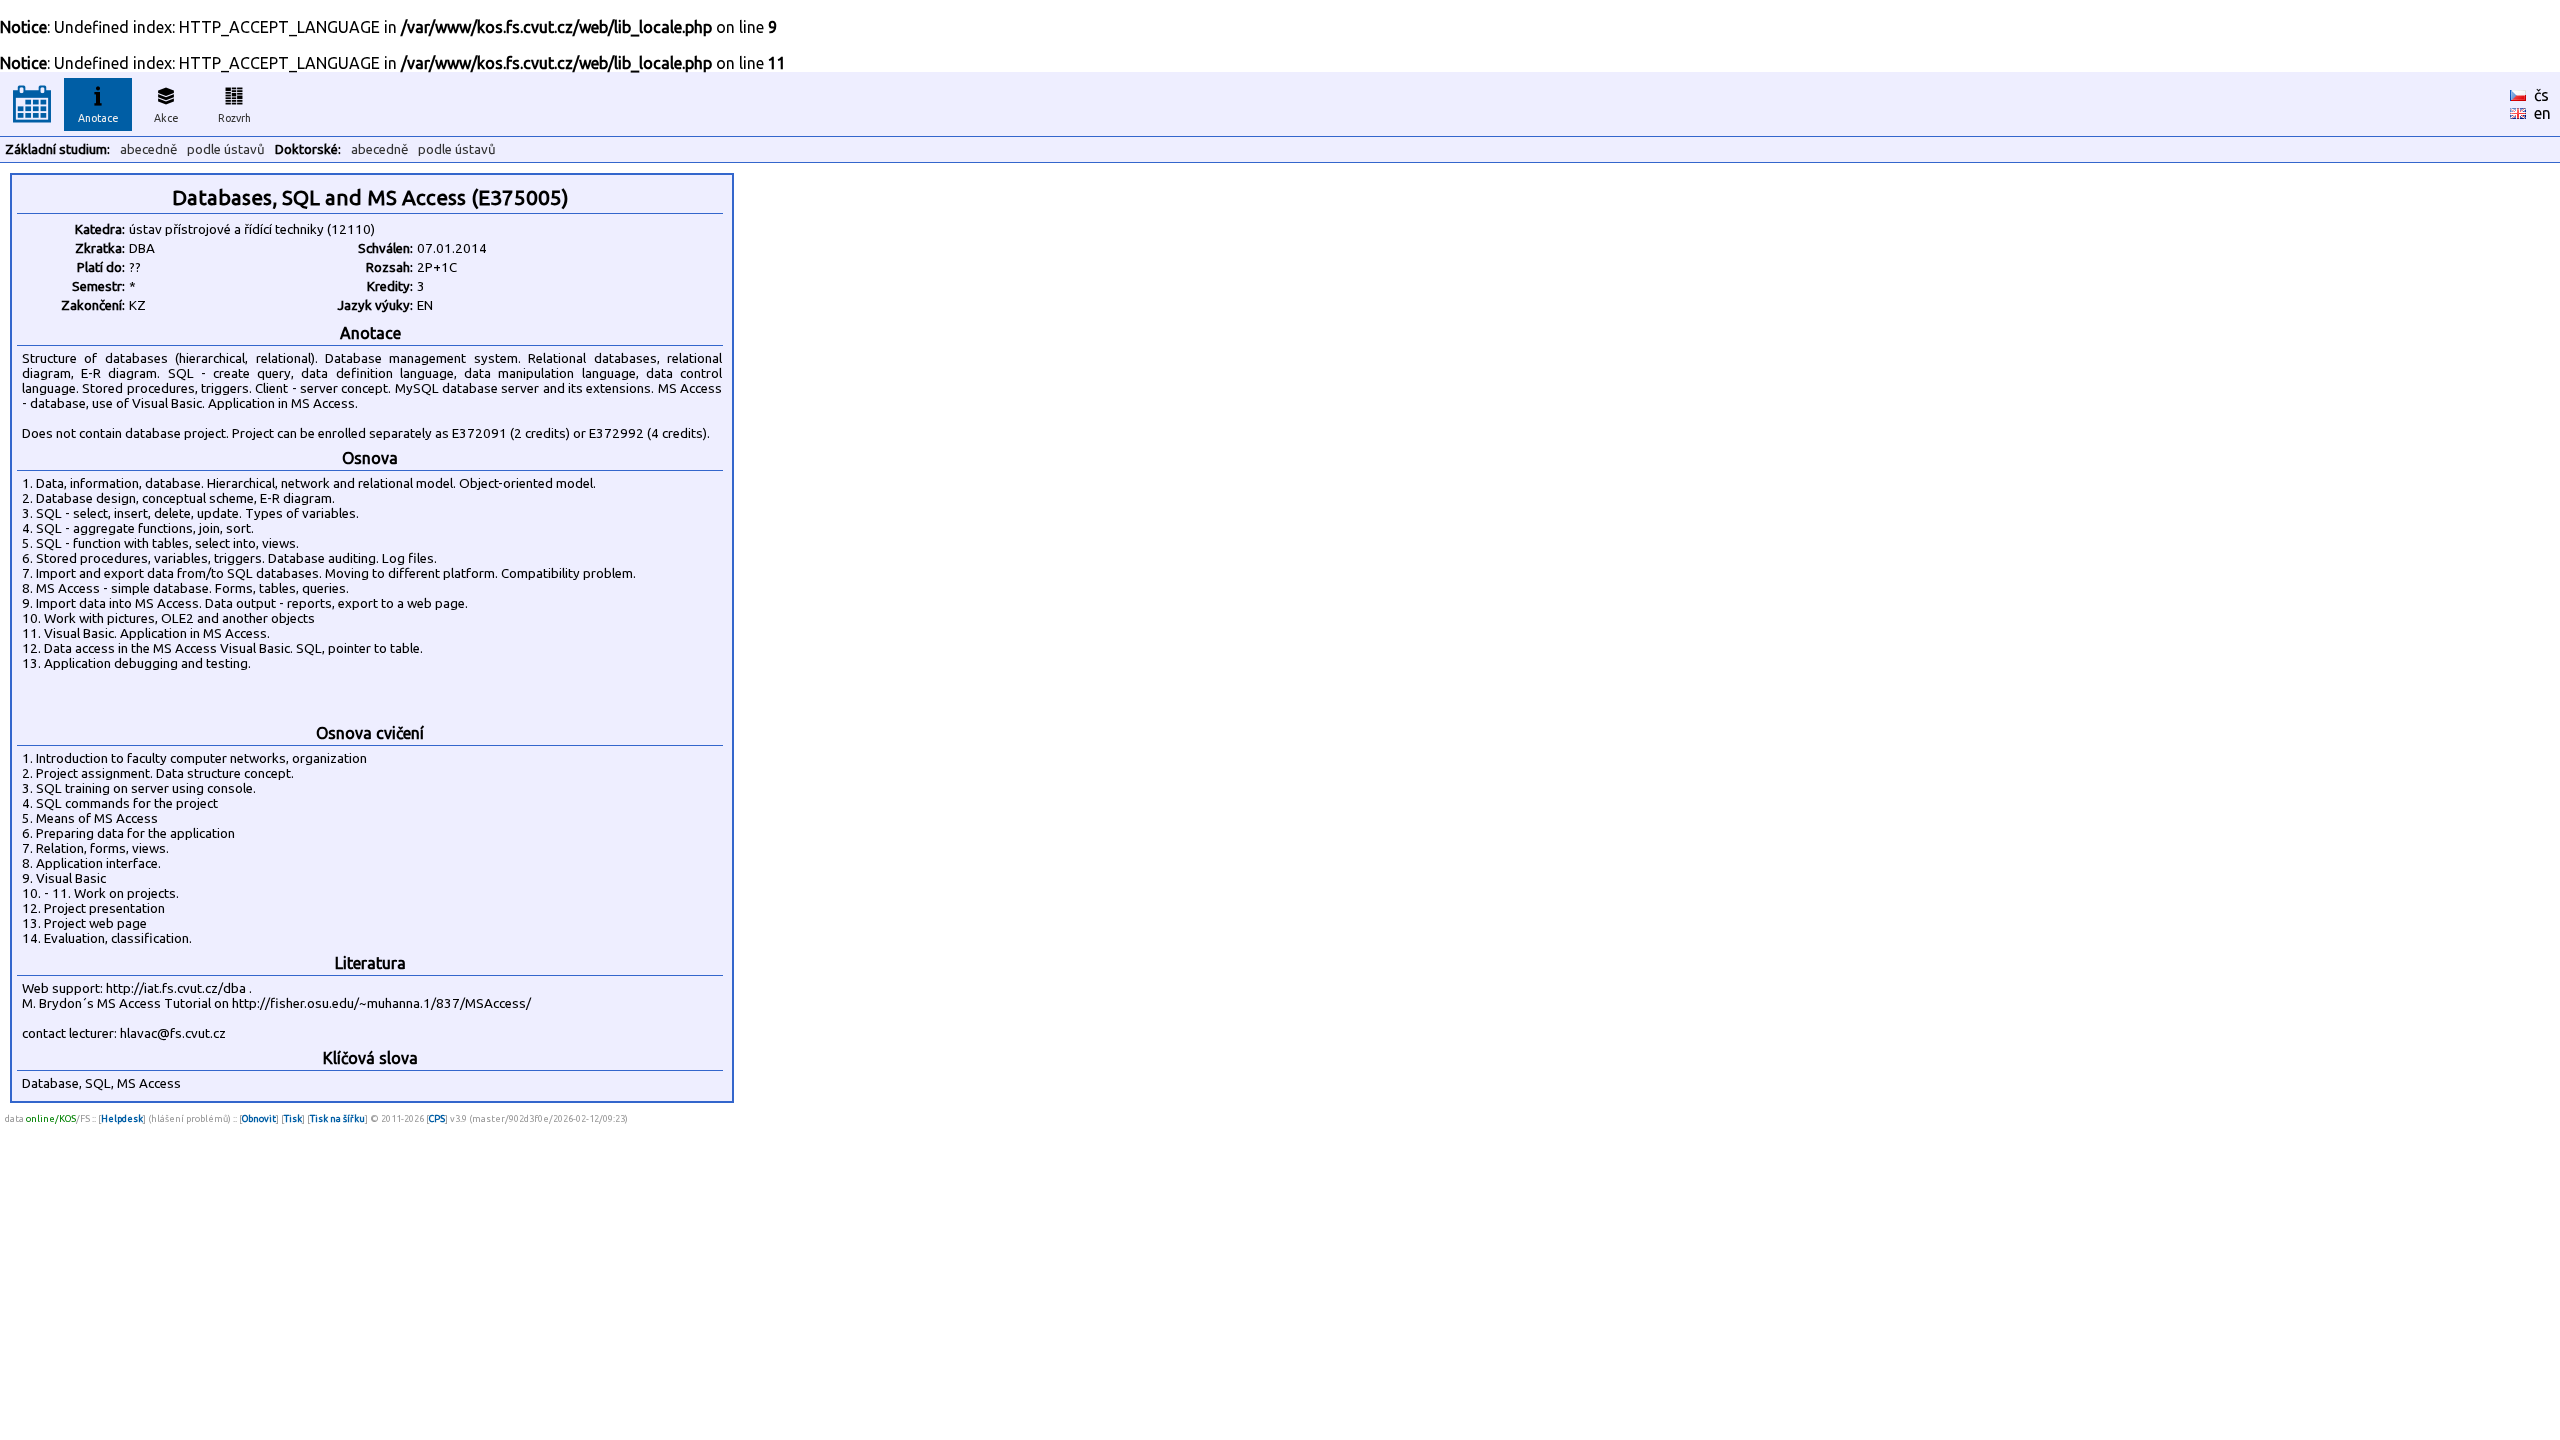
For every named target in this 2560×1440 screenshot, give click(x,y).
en (2542, 113)
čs (2541, 95)
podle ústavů (226, 149)
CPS (437, 1118)
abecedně (148, 149)
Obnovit (259, 1118)
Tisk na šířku (337, 1118)
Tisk (293, 1118)
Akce (166, 118)
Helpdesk (122, 1118)
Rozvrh (234, 118)
